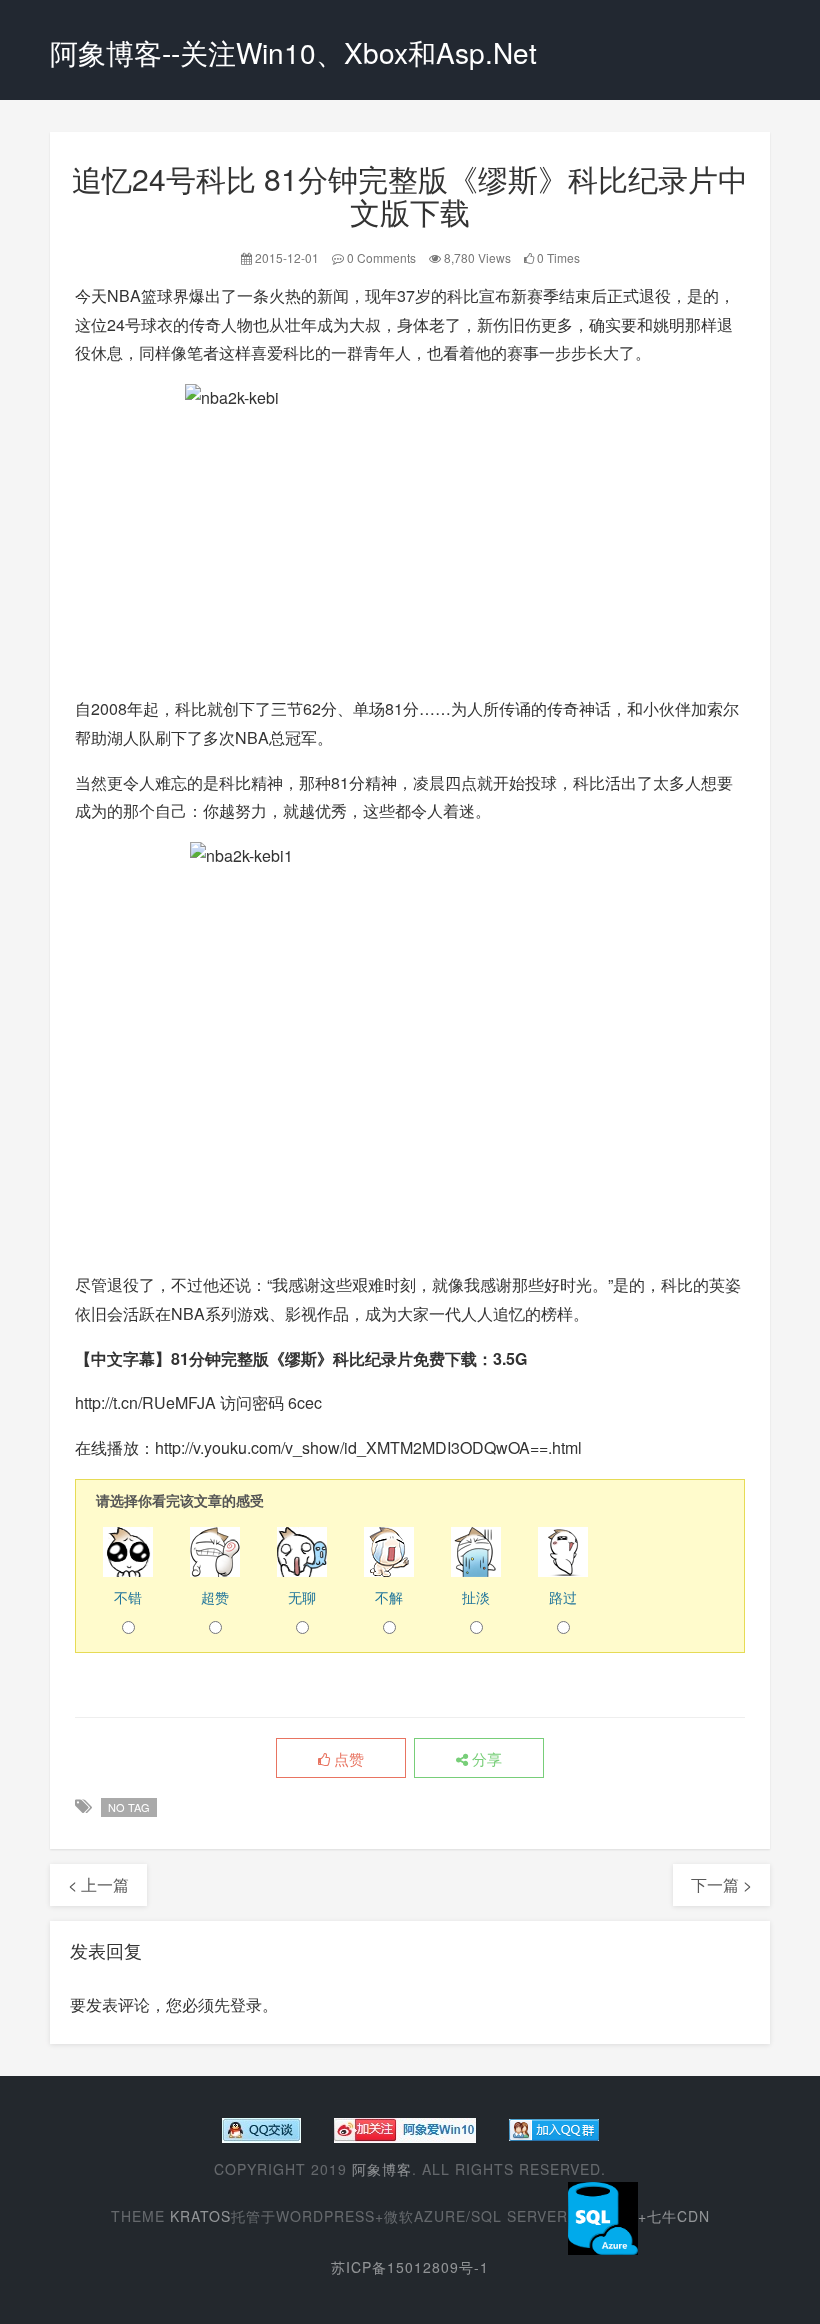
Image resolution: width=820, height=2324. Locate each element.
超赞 (215, 1597)
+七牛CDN (674, 2216)
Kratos (200, 2216)
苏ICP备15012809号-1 (410, 2267)
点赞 (347, 1758)
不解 (389, 1597)
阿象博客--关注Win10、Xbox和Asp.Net (293, 52)
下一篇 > (721, 1884)
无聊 (302, 1597)
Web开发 (349, 147)
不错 (128, 1597)
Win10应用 (538, 147)
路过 (563, 1597)
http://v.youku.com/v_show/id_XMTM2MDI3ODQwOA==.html (368, 1447)
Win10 (440, 147)
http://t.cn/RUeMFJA (145, 1402)
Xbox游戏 (649, 147)
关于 (736, 147)
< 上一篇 (98, 1884)
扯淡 (476, 1597)
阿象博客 (382, 2169)
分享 (485, 1758)
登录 (246, 2004)
